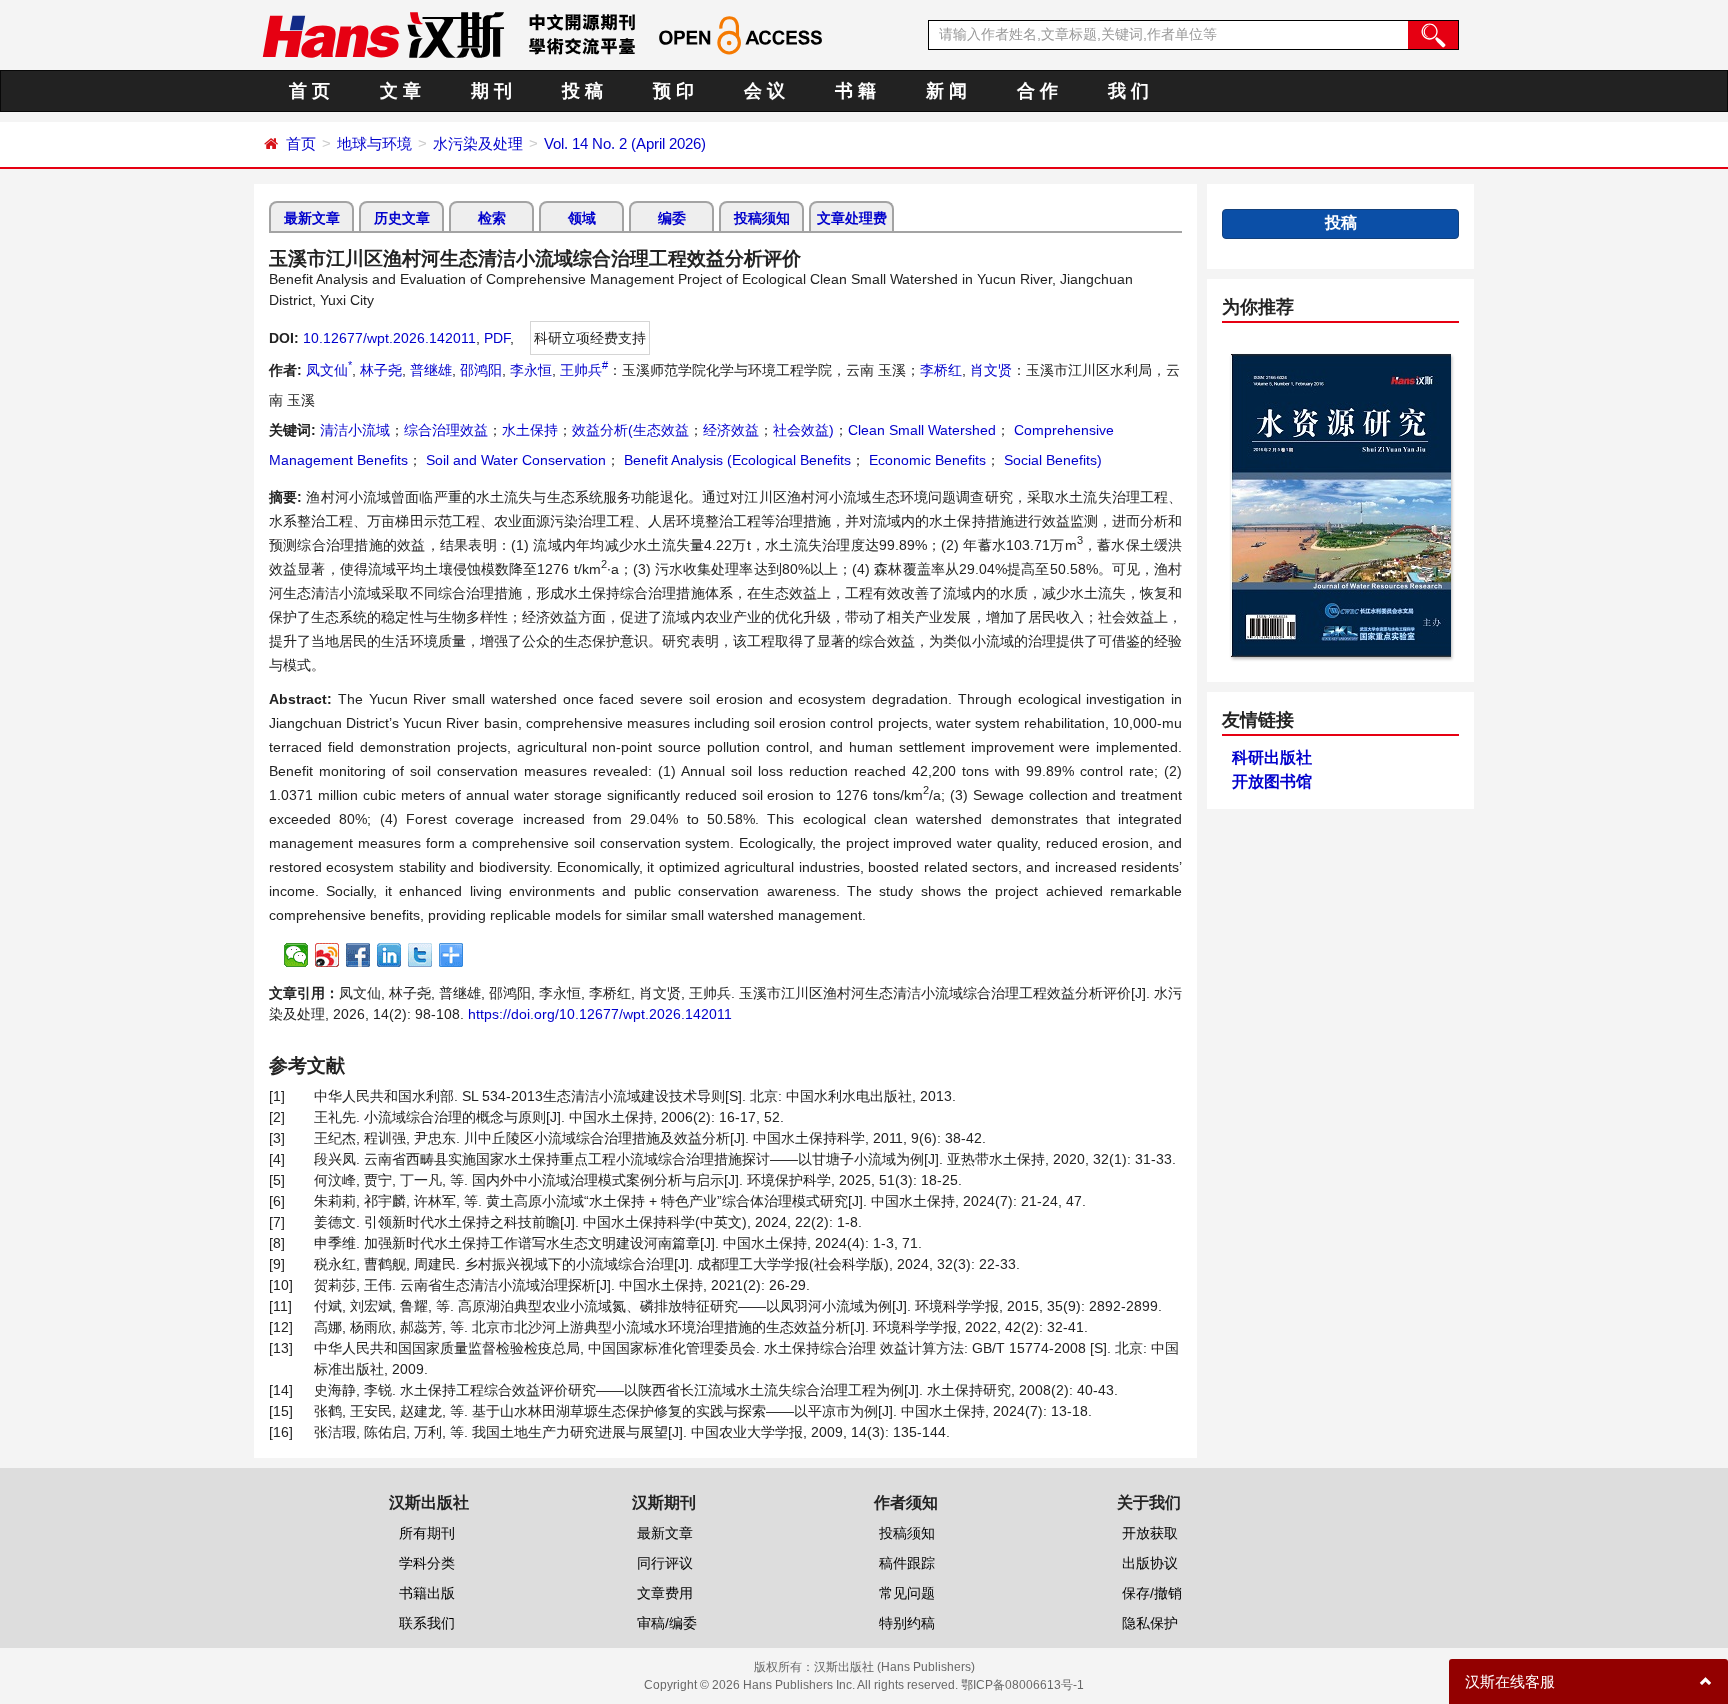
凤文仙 (329, 370)
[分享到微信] (296, 955)
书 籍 (855, 91)
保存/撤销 (1152, 1593)
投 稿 (582, 91)
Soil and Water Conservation (514, 460)
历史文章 (402, 218)
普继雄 (431, 370)
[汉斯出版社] (383, 34)
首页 (301, 143)
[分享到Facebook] (358, 955)
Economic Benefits (925, 460)
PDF (497, 338)
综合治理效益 (446, 430)
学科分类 (427, 1563)
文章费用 (665, 1593)
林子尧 (381, 370)
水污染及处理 (478, 143)
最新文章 (312, 218)
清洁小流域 (355, 430)
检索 (492, 218)
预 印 (673, 91)
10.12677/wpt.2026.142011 (389, 338)
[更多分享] (451, 955)
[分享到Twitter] (420, 955)
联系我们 (427, 1623)
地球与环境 (374, 143)
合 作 (1037, 91)
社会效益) (803, 430)
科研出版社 (1272, 757)
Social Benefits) (1051, 460)
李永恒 (531, 370)
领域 (582, 218)
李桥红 (941, 370)
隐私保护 (1150, 1623)
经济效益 (731, 430)
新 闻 (946, 91)
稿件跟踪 (907, 1563)
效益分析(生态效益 (630, 430)
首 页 (309, 91)
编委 (672, 218)
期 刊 (491, 91)
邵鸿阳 (481, 370)
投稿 (1341, 222)
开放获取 (1150, 1533)
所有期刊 (427, 1533)
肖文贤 (991, 370)
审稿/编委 (667, 1623)
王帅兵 (584, 370)
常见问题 (907, 1593)
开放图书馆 (1272, 781)
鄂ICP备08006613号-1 (1022, 1685)
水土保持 (530, 430)
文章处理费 (852, 218)
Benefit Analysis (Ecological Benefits (735, 460)
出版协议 (1150, 1563)
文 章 (400, 91)
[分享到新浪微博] (327, 955)
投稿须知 (762, 218)
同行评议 (665, 1563)
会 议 (764, 91)
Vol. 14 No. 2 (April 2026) (625, 143)
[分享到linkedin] (389, 955)
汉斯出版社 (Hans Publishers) (894, 1667)
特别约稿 (907, 1623)
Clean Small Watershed (922, 430)
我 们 (1128, 91)
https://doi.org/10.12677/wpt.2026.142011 (600, 1014)
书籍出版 (427, 1593)
